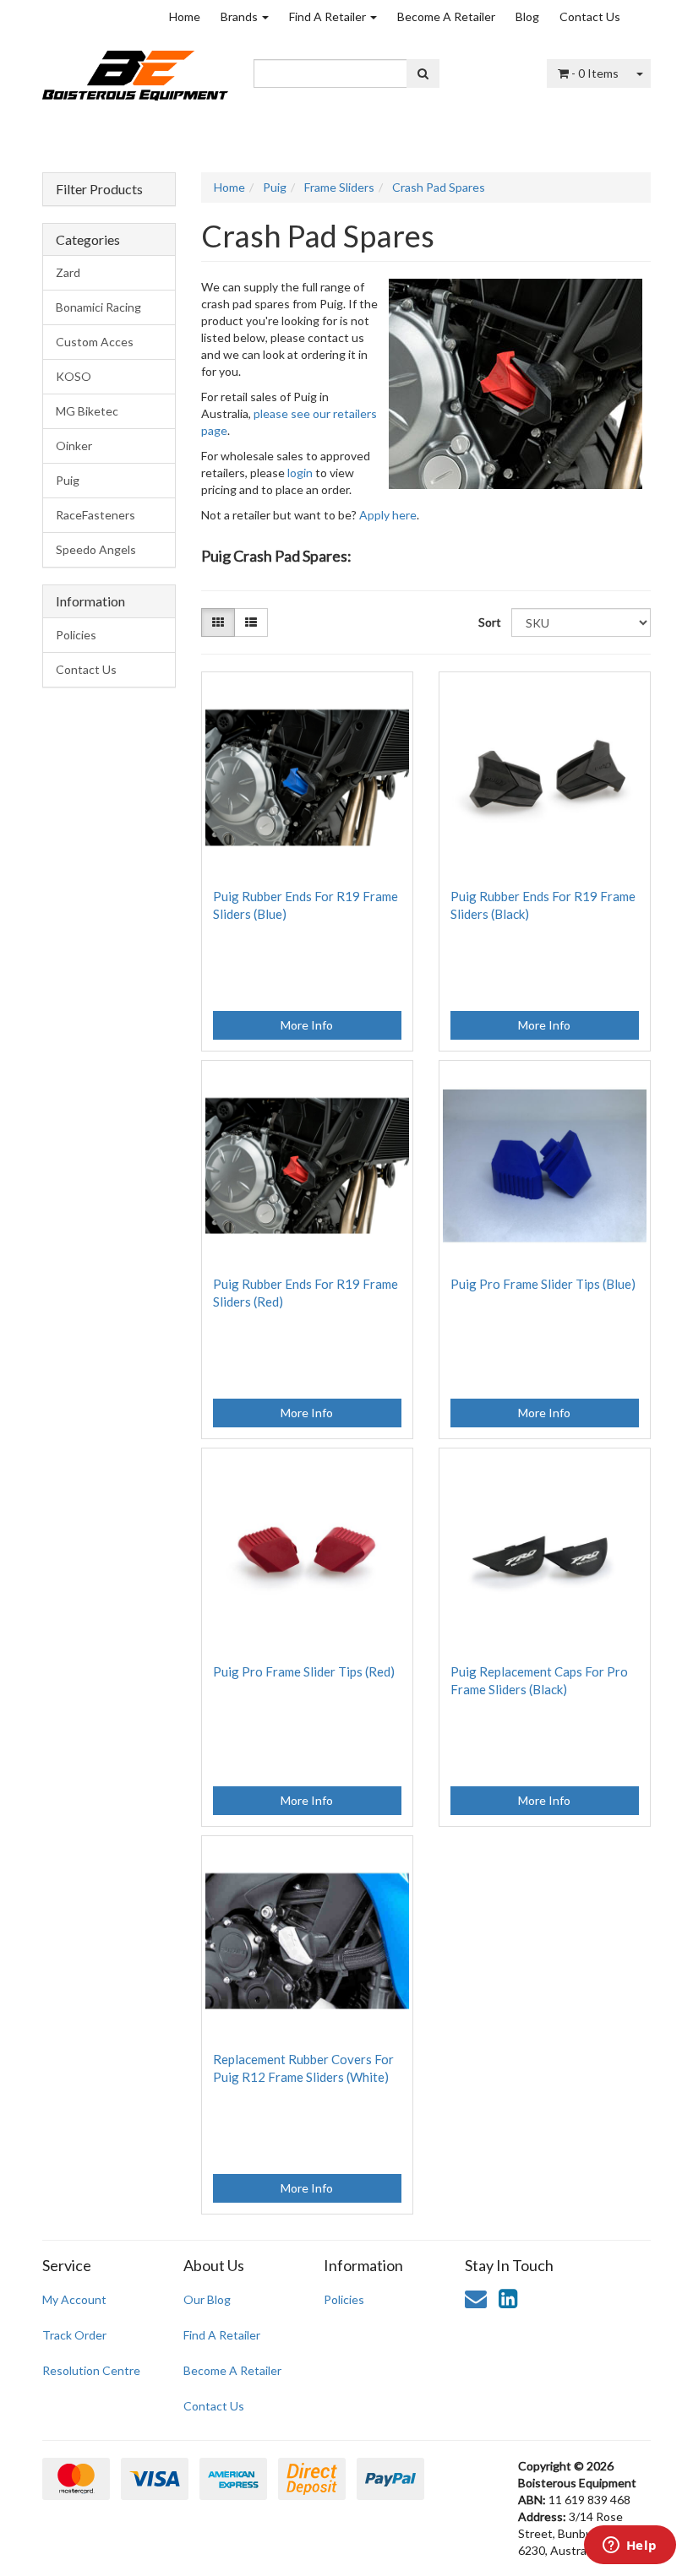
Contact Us (590, 16)
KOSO (74, 376)
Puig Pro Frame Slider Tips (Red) (304, 1671)
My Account (74, 2299)
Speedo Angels (96, 549)
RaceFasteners (95, 515)
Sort (488, 622)
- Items (595, 73)
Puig (68, 480)
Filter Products (99, 189)
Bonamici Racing (98, 307)
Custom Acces (95, 342)
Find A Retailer (329, 16)
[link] (508, 2298)
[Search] (423, 73)
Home (185, 16)
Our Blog (207, 2299)
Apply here (388, 515)
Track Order (74, 2335)
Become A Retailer (446, 16)
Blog (527, 16)
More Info (307, 1025)
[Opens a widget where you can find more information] (630, 2546)
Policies (76, 635)
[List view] (251, 622)
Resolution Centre (91, 2370)
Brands (240, 16)
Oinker (74, 446)
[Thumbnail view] (218, 622)
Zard (68, 272)
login (300, 473)
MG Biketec (87, 411)
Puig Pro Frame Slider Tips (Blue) (543, 1284)
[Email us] (476, 2298)
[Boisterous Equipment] (135, 70)
